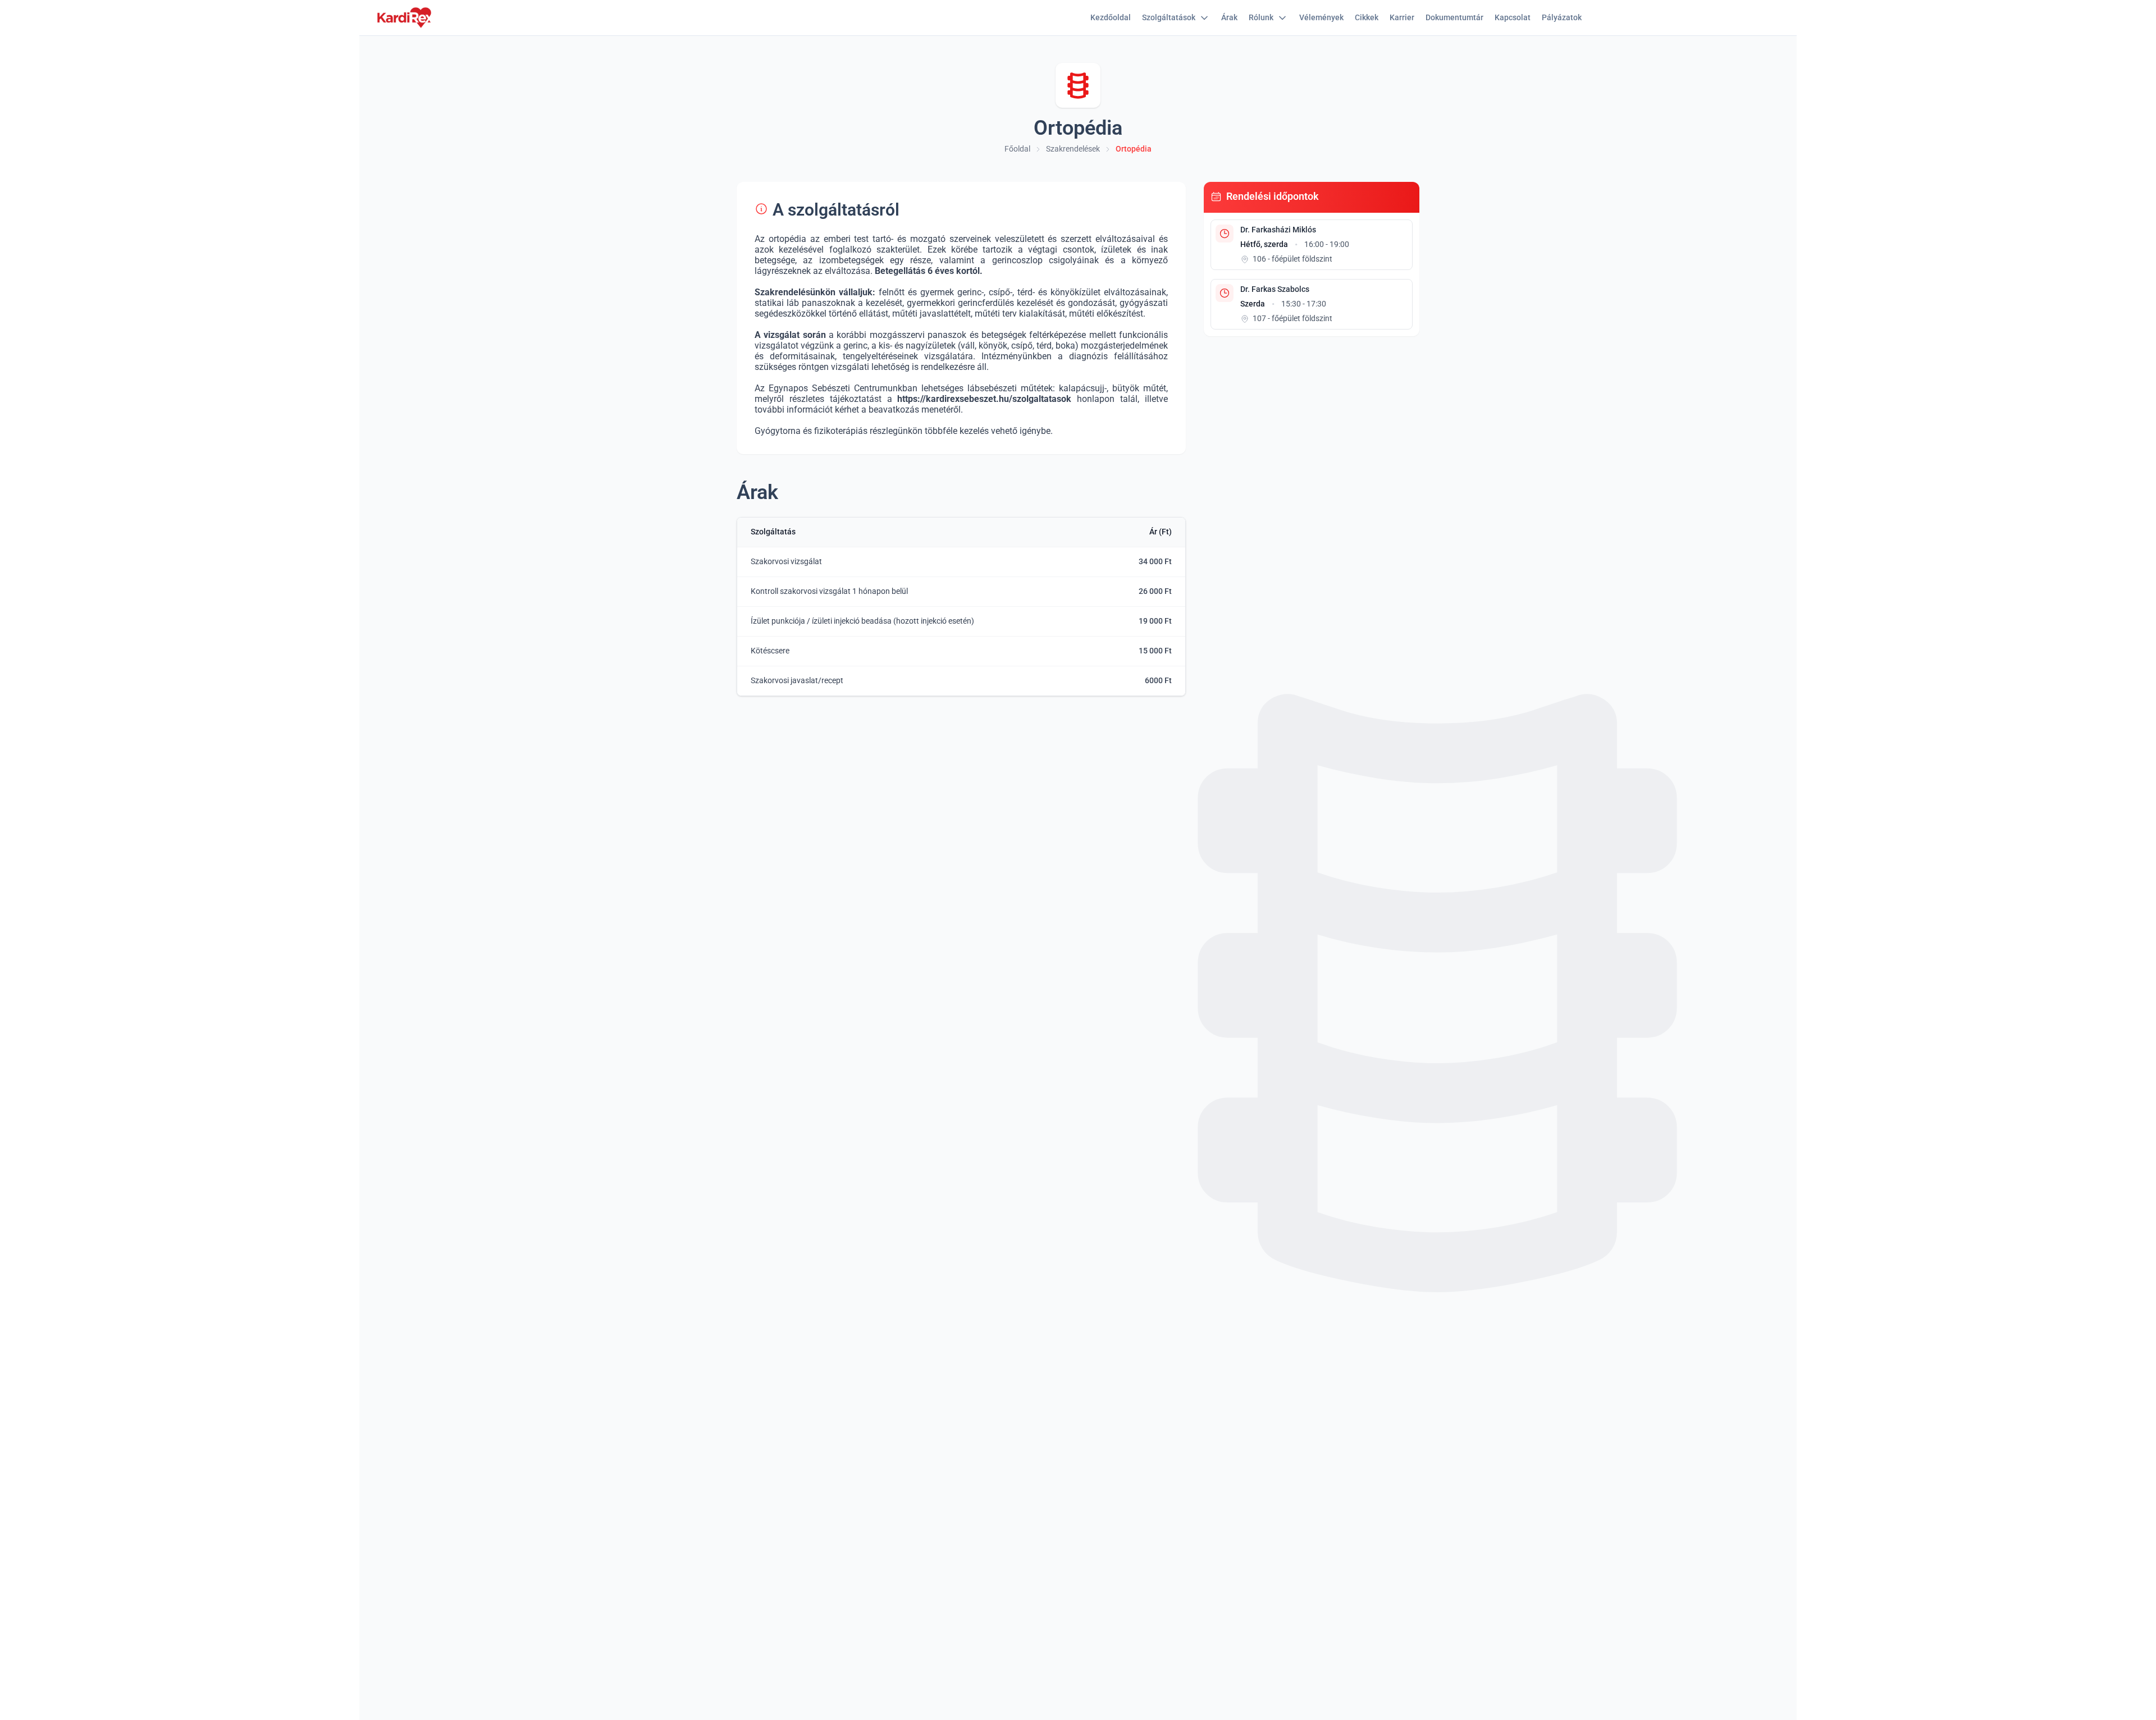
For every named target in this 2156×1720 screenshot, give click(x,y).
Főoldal (1017, 149)
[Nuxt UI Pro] (404, 18)
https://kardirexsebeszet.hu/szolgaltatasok (984, 399)
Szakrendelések (1073, 149)
